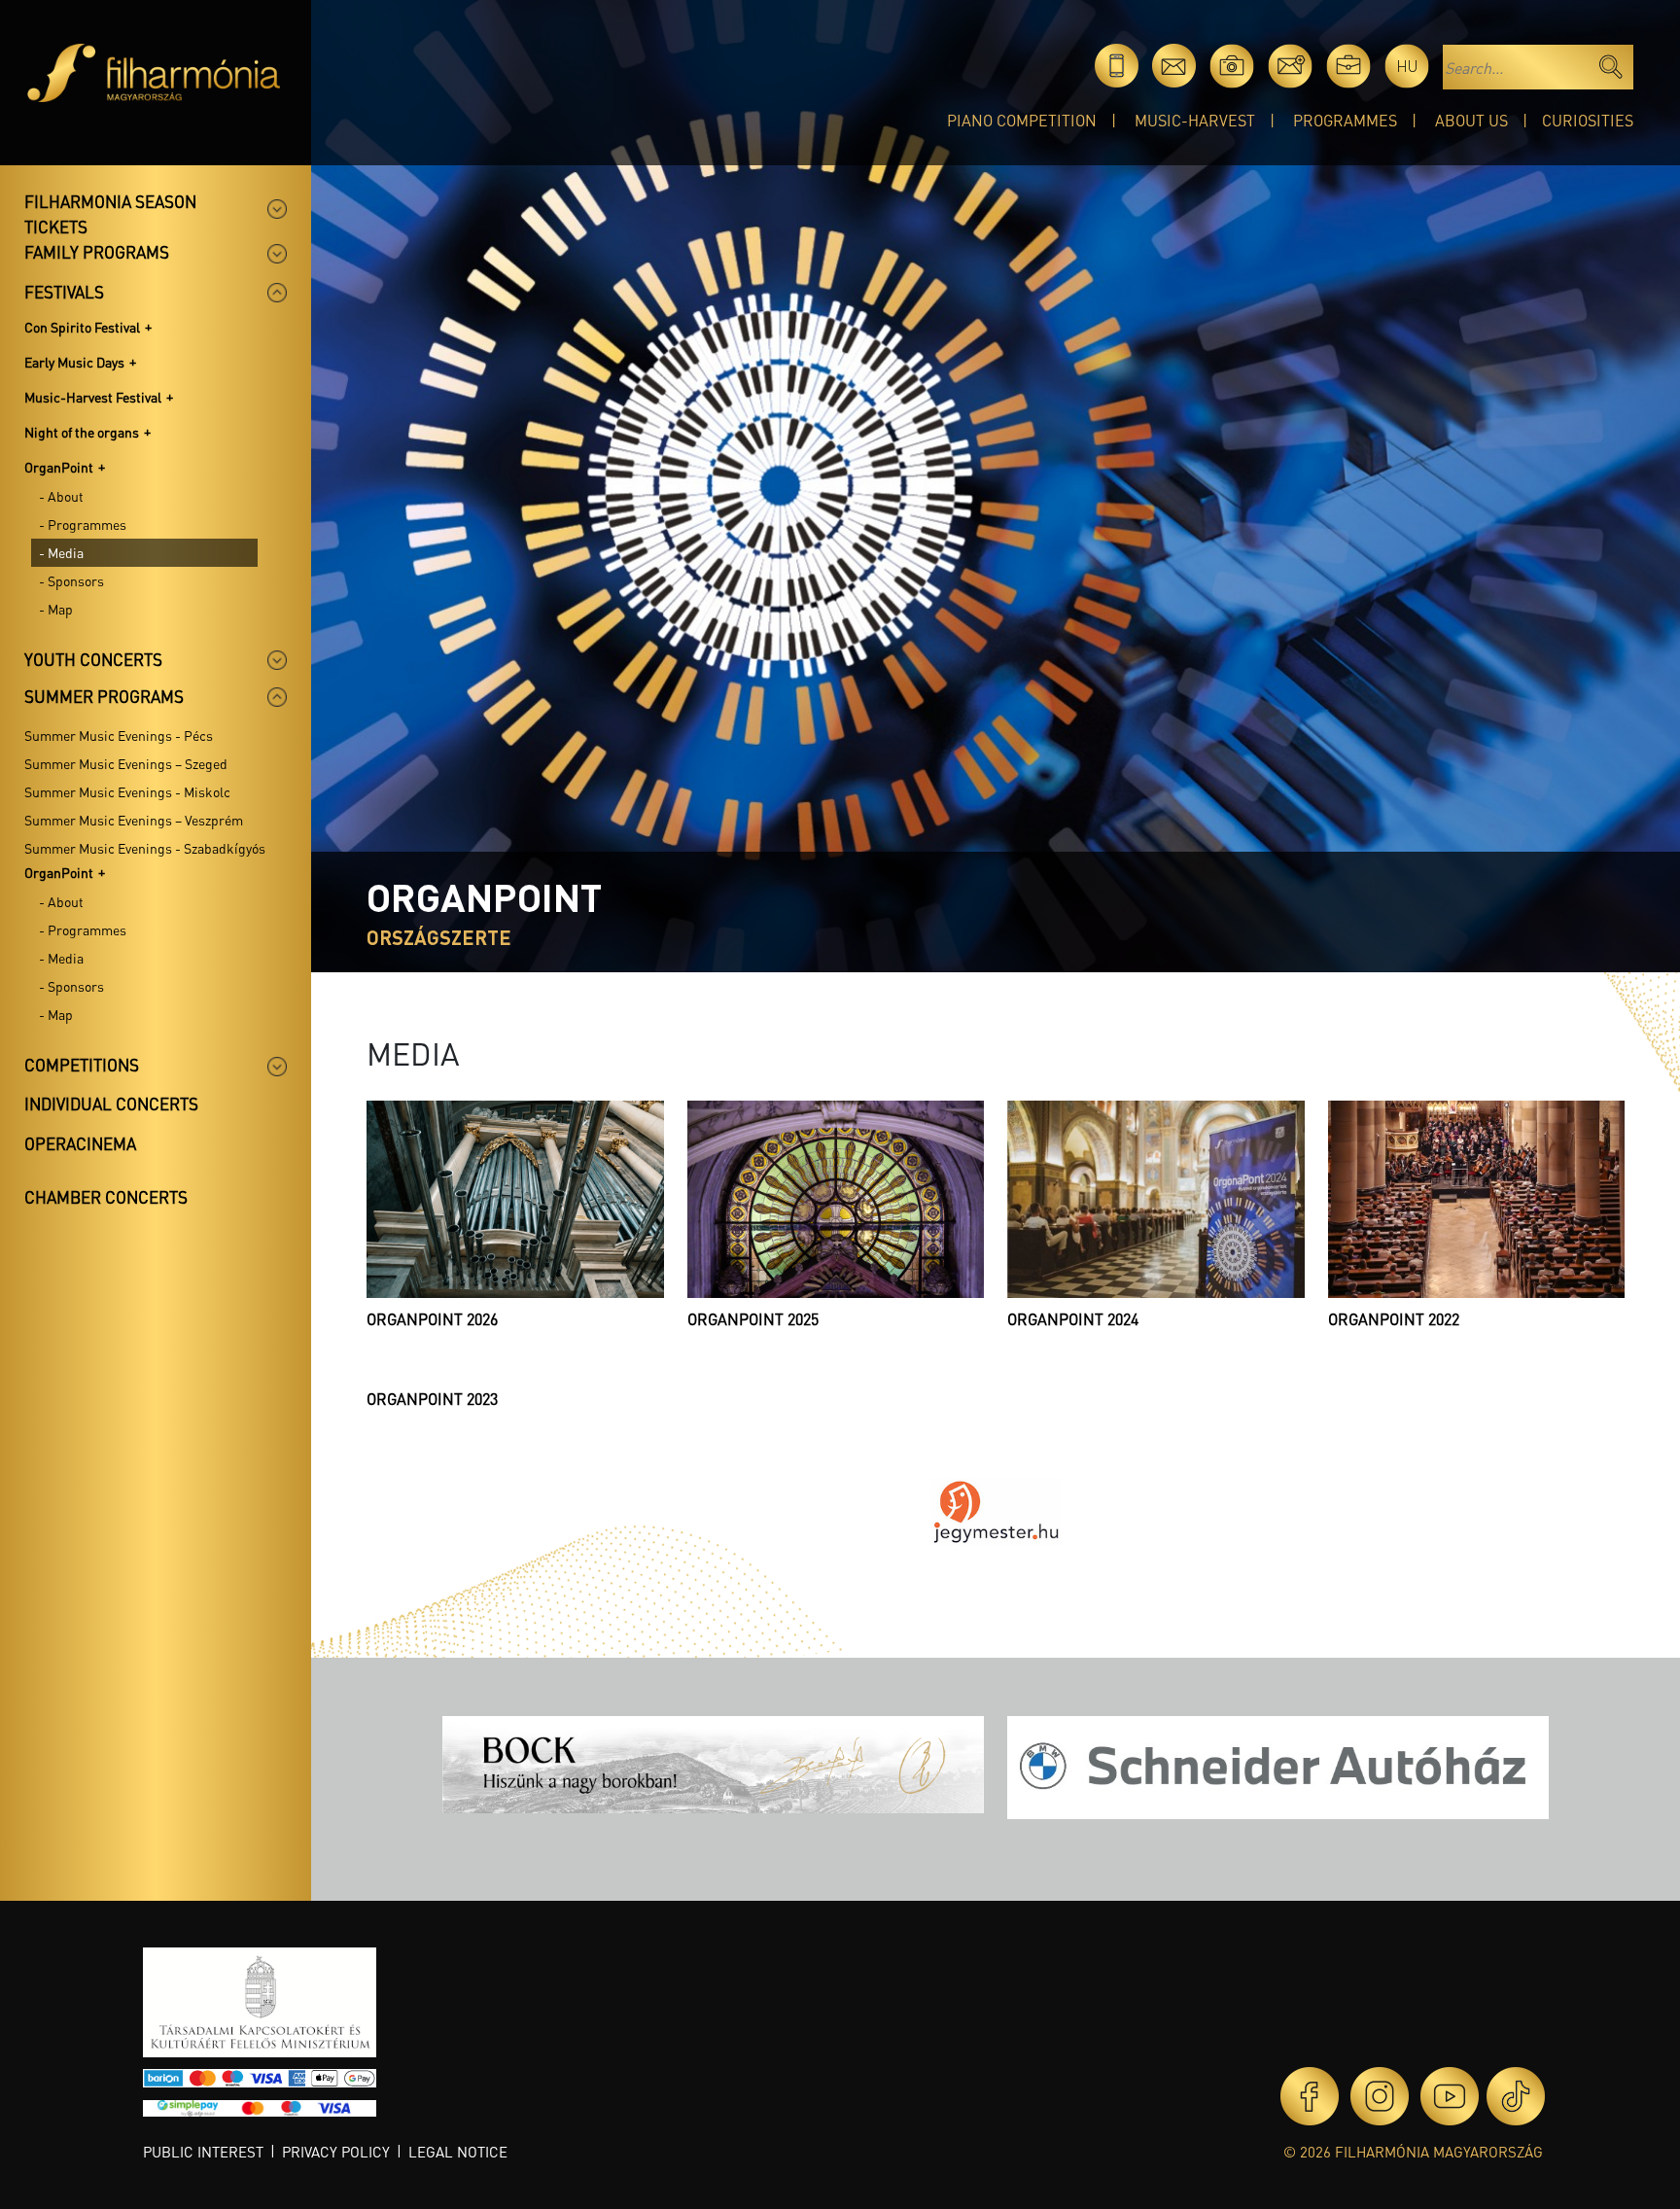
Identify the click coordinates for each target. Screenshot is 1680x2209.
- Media (61, 552)
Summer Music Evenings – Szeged (126, 763)
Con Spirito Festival (82, 327)
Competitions (82, 1065)
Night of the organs (82, 432)
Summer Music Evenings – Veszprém (134, 820)
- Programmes (83, 524)
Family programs (97, 252)
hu (1407, 66)
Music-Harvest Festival (93, 397)
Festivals (64, 292)
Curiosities (1588, 120)
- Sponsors (71, 580)
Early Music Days (74, 362)
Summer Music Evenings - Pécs (119, 735)
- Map (56, 609)
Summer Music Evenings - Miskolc (127, 791)
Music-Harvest (1195, 120)
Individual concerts (111, 1104)
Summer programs (104, 696)
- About (61, 496)
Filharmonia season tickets (110, 214)
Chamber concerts (106, 1197)
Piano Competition (1022, 120)
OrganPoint (59, 467)
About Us (1471, 120)
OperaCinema (80, 1143)
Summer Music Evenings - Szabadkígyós (145, 848)
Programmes (1345, 120)
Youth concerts (93, 659)
